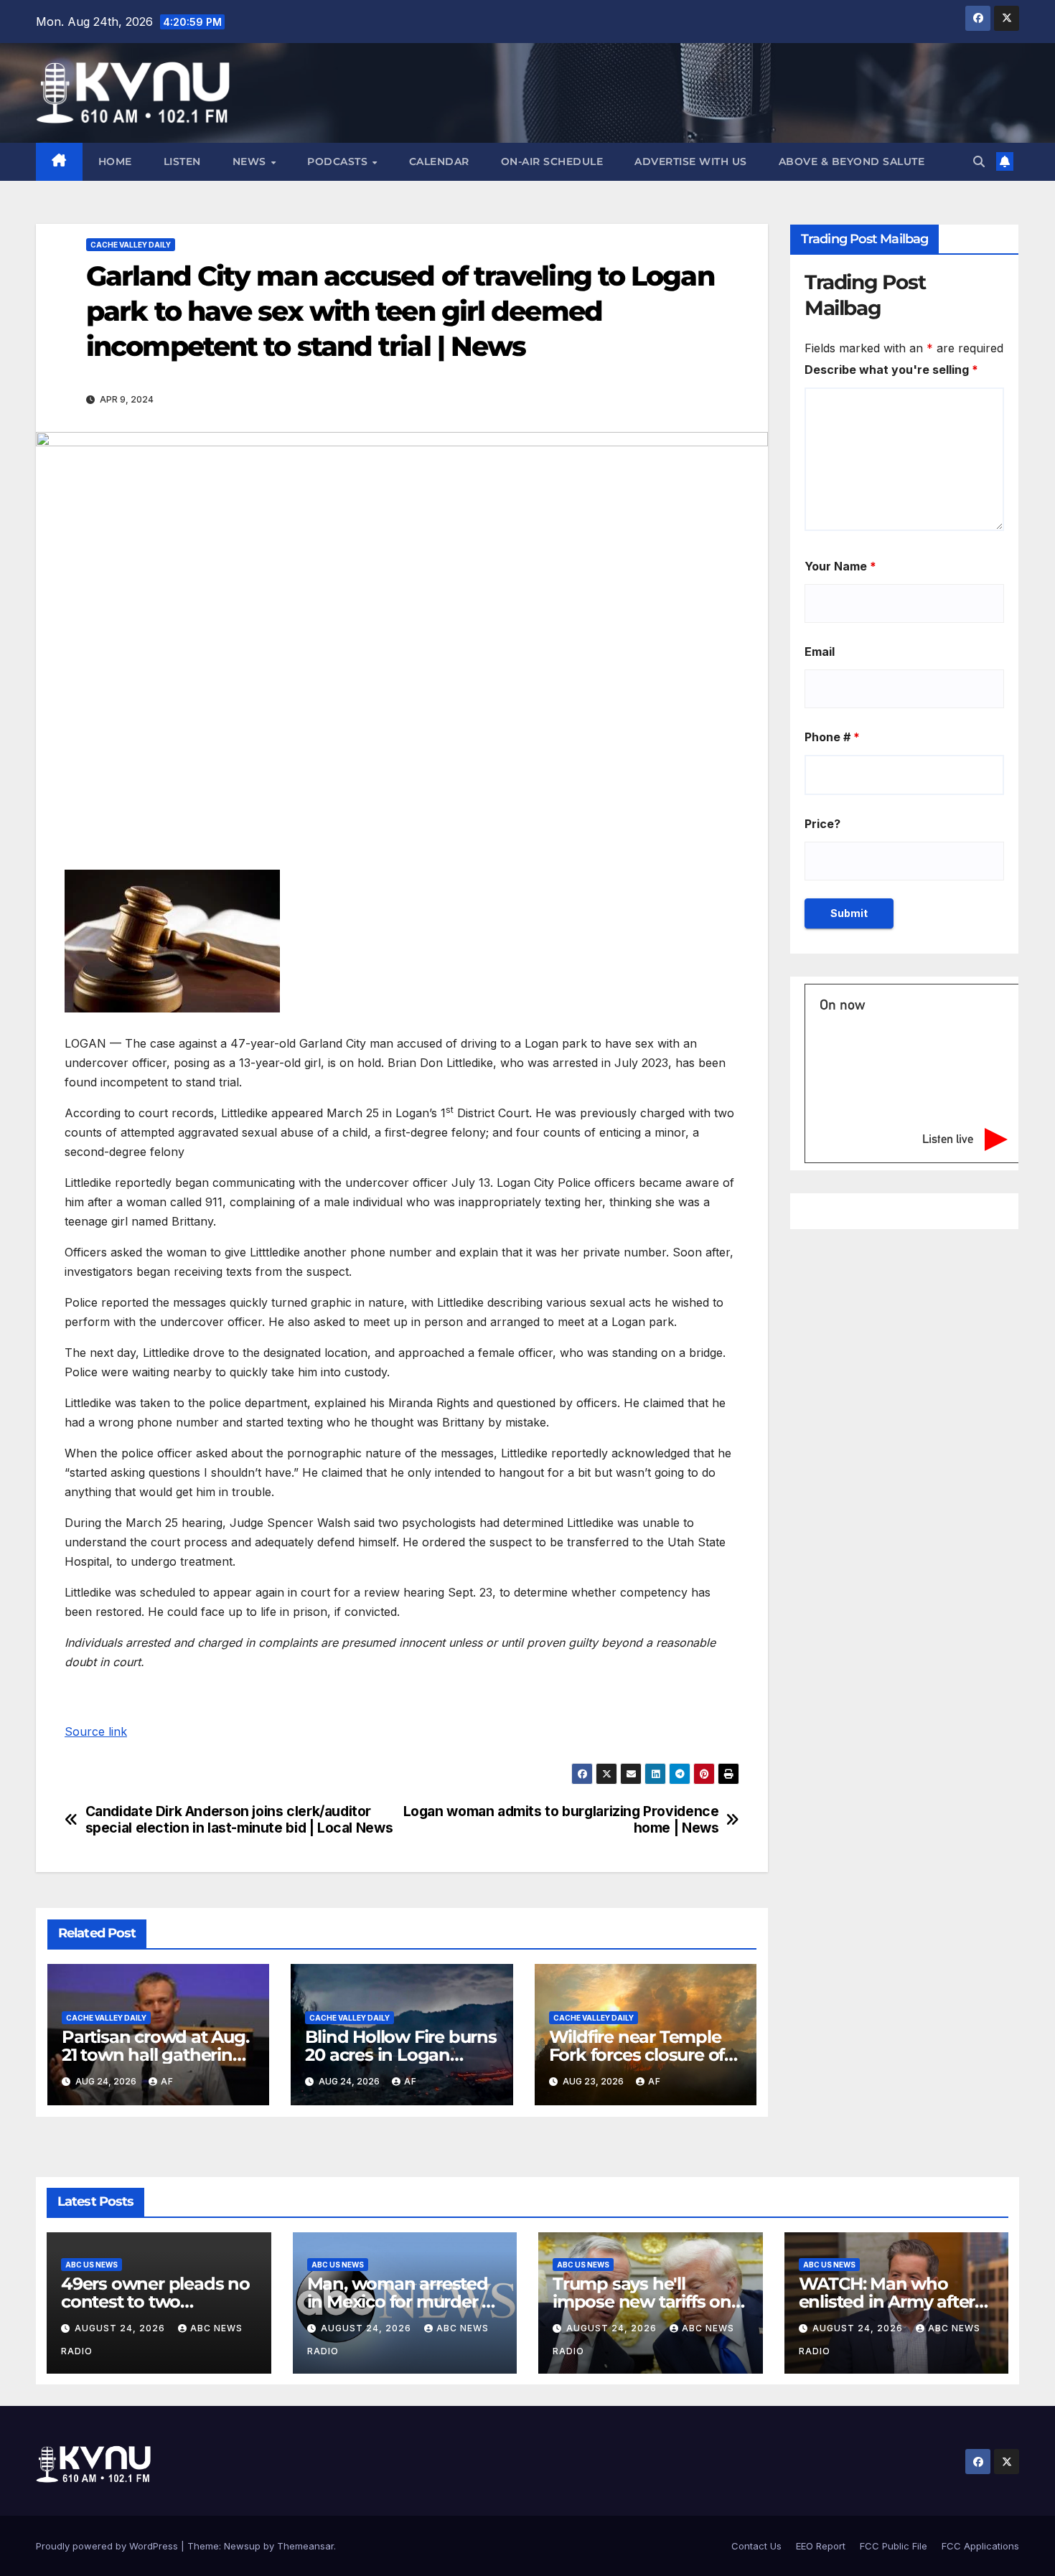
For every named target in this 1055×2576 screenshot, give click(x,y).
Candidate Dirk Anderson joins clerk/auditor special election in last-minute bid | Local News (239, 1820)
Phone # (832, 737)
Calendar (439, 161)
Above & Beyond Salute (852, 161)
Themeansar (305, 2546)
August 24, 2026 (121, 2328)
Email (820, 652)
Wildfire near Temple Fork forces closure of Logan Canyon (637, 2055)
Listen (182, 161)
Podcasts (339, 161)
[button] (979, 161)
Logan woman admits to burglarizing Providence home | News (561, 1820)
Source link (96, 1731)
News (251, 161)
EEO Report (821, 2546)
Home (115, 161)
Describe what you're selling (891, 370)
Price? (822, 824)
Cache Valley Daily (131, 245)
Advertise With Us (691, 161)
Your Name (840, 566)
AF (167, 2081)
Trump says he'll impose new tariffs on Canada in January (642, 2302)
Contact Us (756, 2546)
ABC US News (92, 2265)
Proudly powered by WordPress (108, 2546)
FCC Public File (894, 2546)
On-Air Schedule (552, 161)
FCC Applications (980, 2546)
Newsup (242, 2546)
